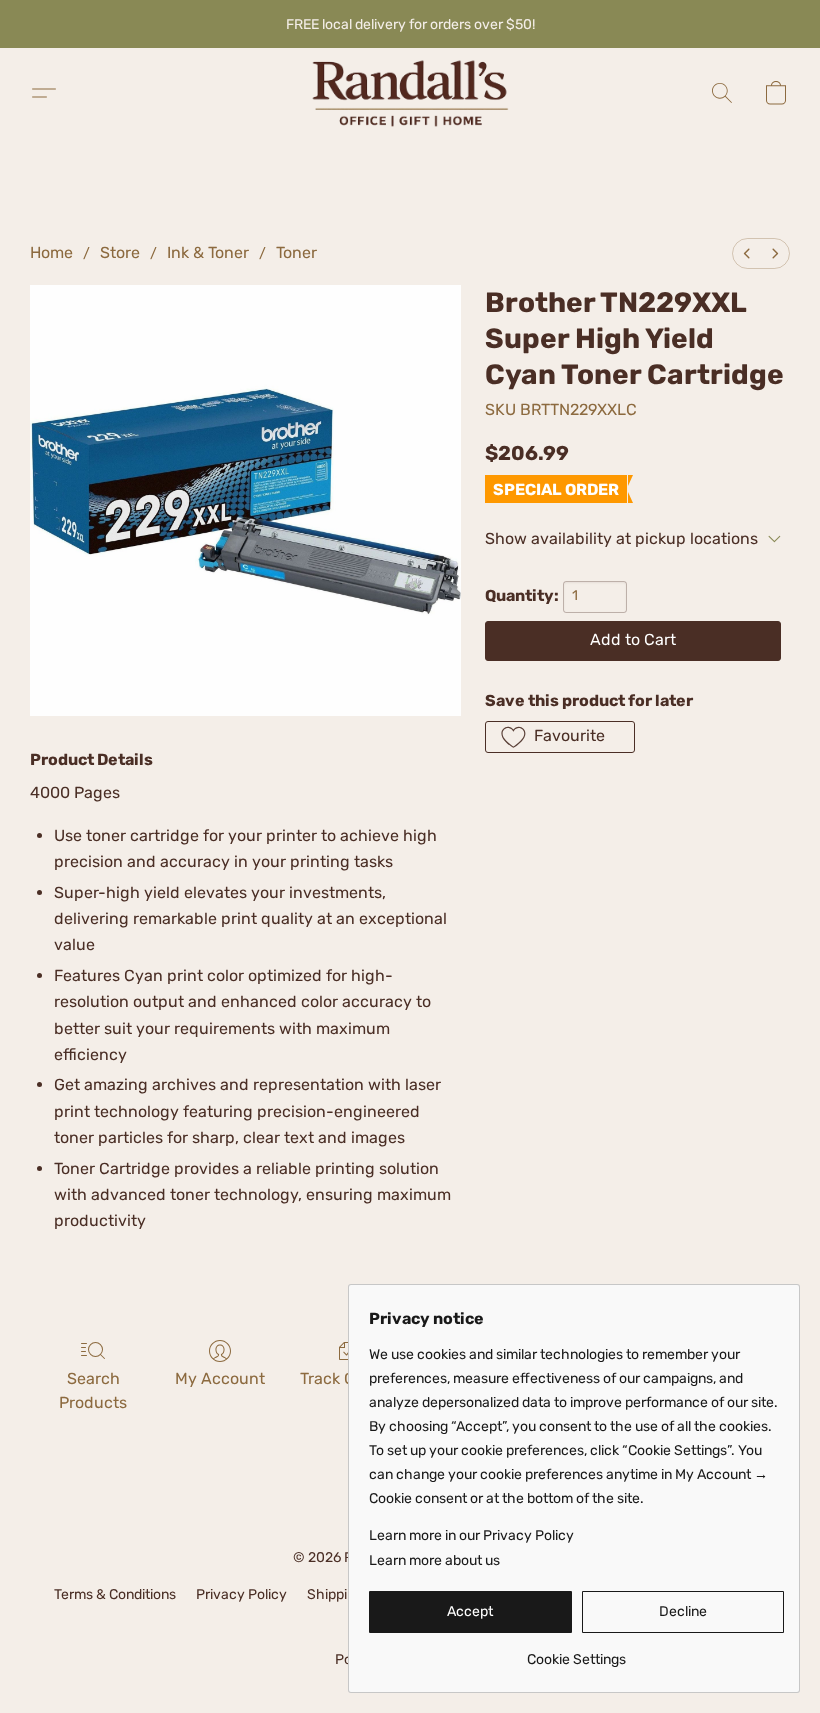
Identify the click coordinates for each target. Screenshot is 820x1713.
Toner (296, 252)
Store (120, 252)
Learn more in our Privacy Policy (471, 1535)
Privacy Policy (241, 1594)
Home (51, 252)
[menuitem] (747, 253)
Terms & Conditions (115, 1594)
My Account (220, 1378)
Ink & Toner (208, 252)
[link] (576, 1652)
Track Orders (347, 1378)
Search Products (93, 1390)
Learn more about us (434, 1560)
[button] (409, 93)
